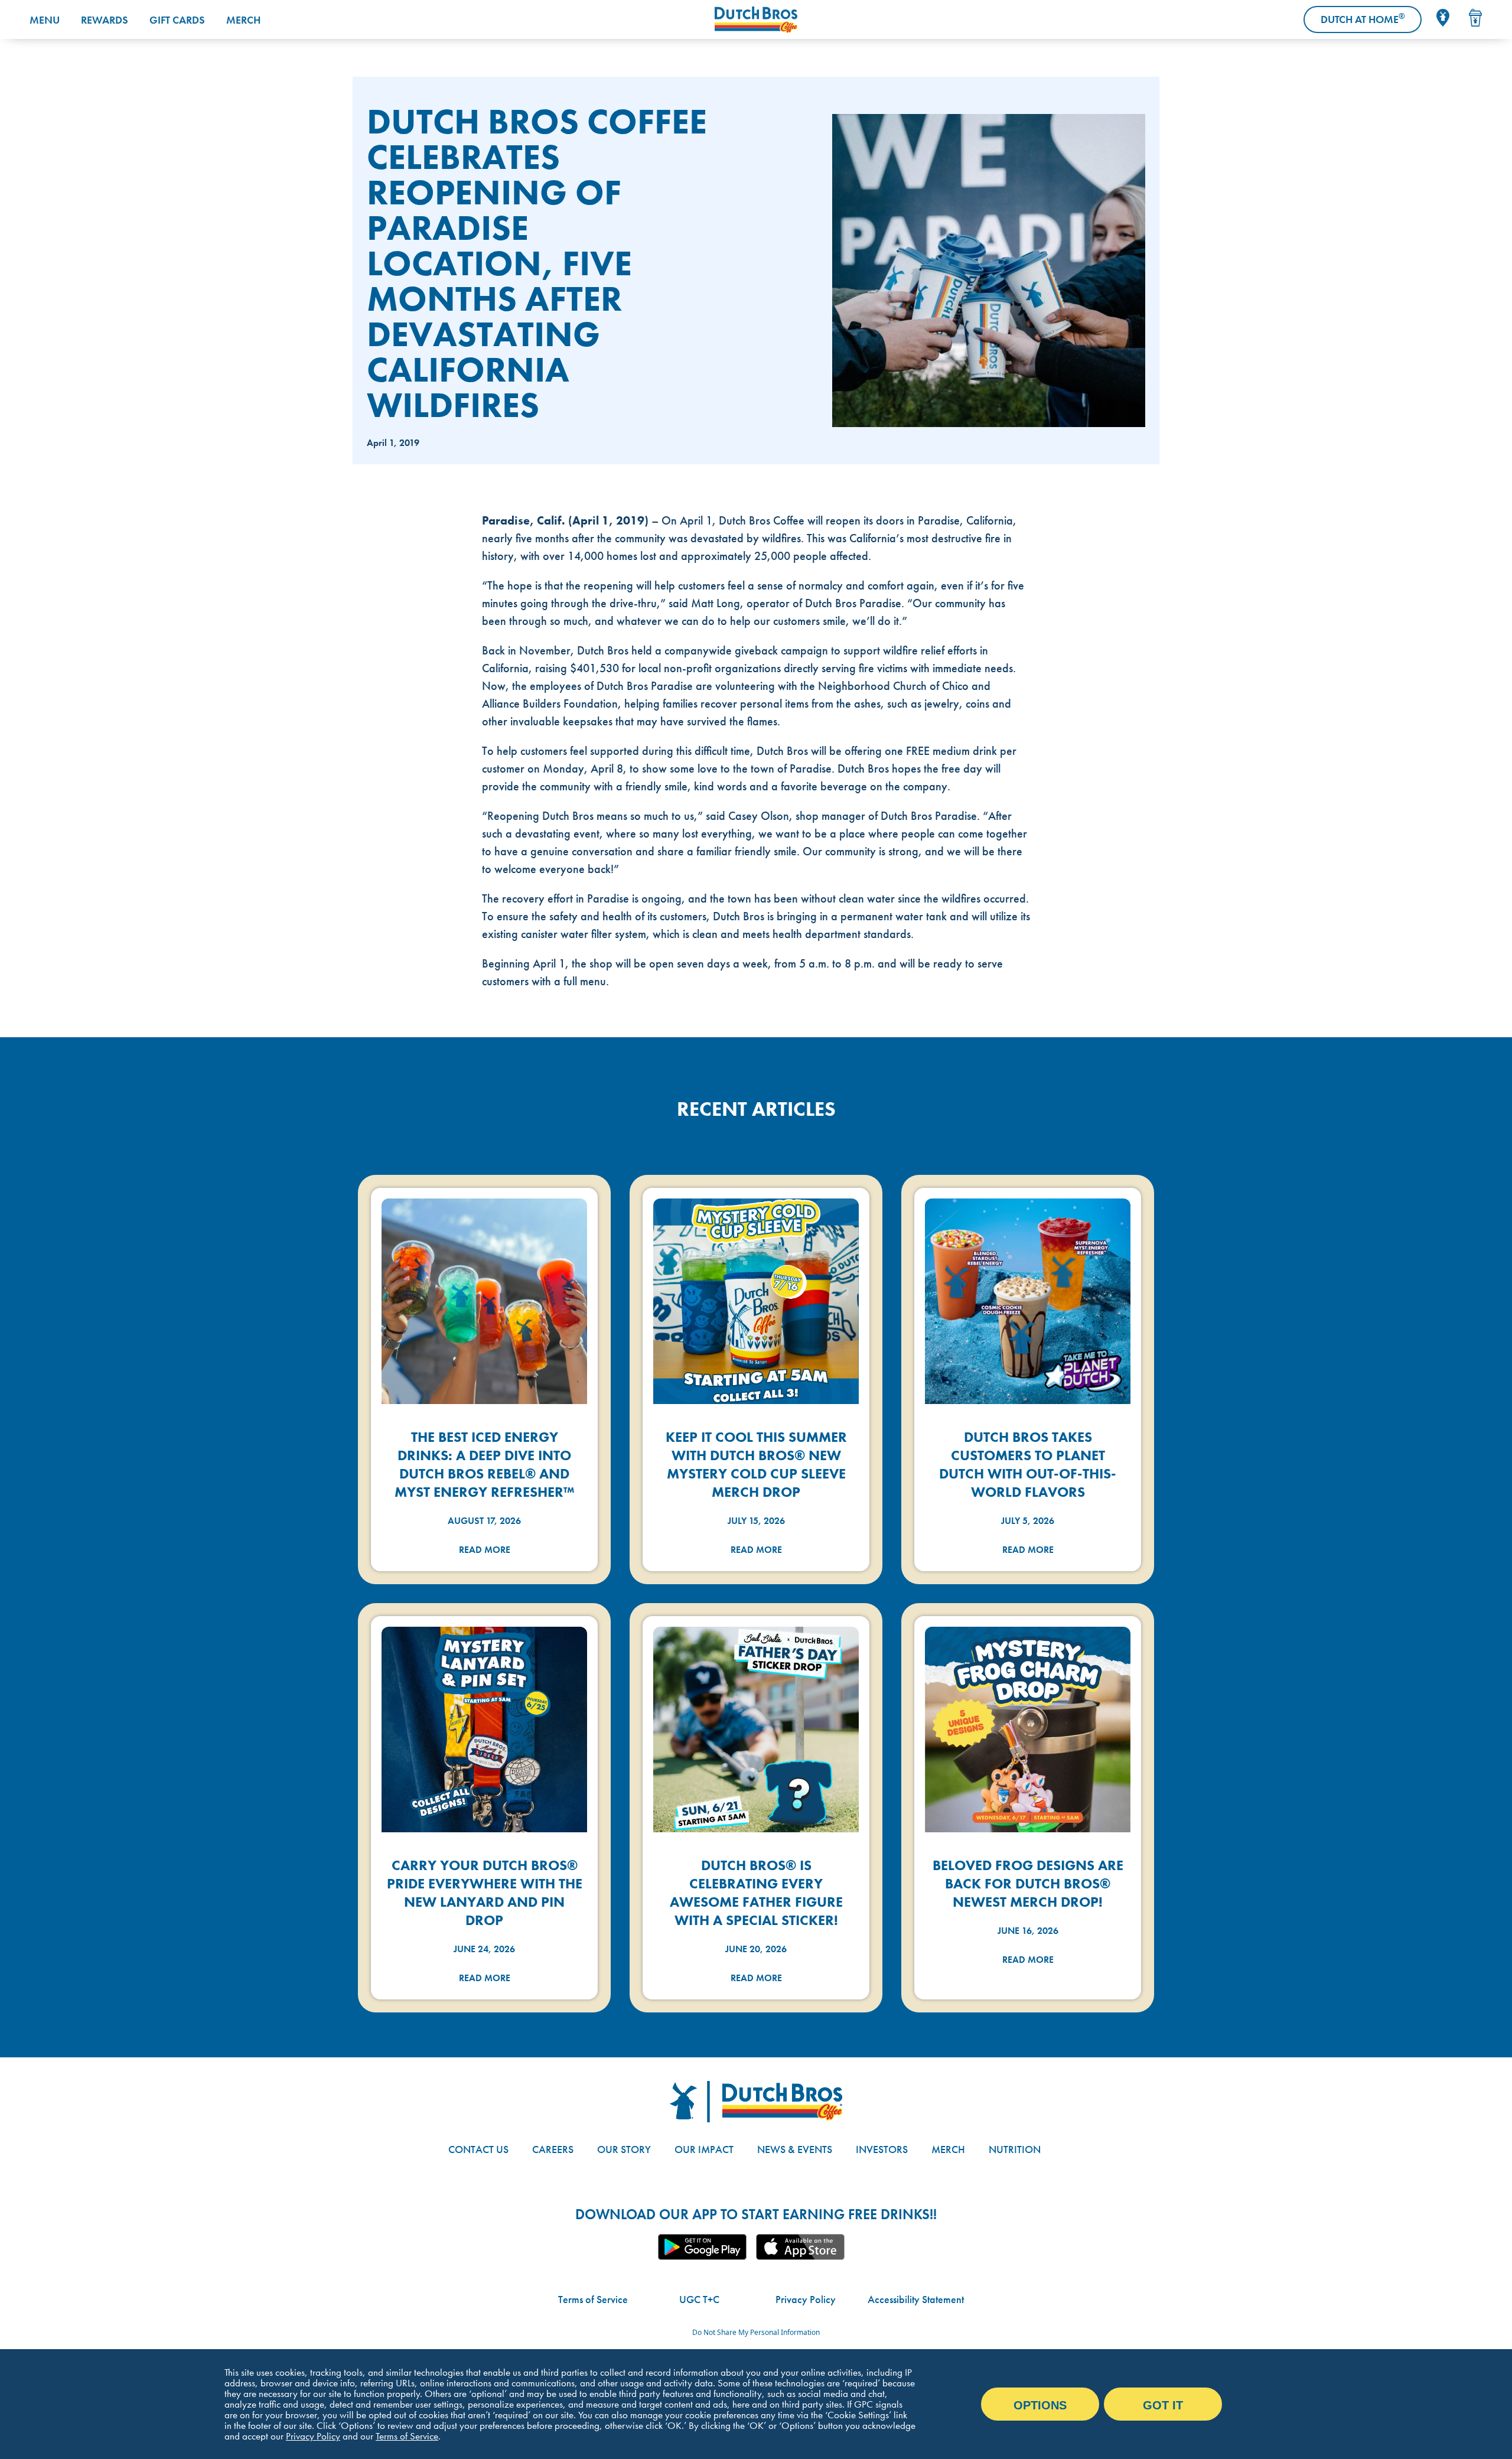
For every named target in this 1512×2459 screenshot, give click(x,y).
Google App (702, 2247)
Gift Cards (177, 20)
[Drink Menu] (1475, 18)
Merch (243, 20)
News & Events (795, 2149)
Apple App (800, 2247)
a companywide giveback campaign (742, 650)
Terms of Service (593, 2299)
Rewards (105, 20)
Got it (1163, 2405)
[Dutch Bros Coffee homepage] (756, 20)
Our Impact (704, 2149)
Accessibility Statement (916, 2299)
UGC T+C (699, 2299)
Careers (553, 2149)
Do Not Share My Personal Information (756, 2332)
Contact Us (478, 2149)
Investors (882, 2149)
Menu (45, 20)
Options (1040, 2405)
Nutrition (1015, 2149)
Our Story (624, 2149)
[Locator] (1443, 18)
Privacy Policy (806, 2299)
